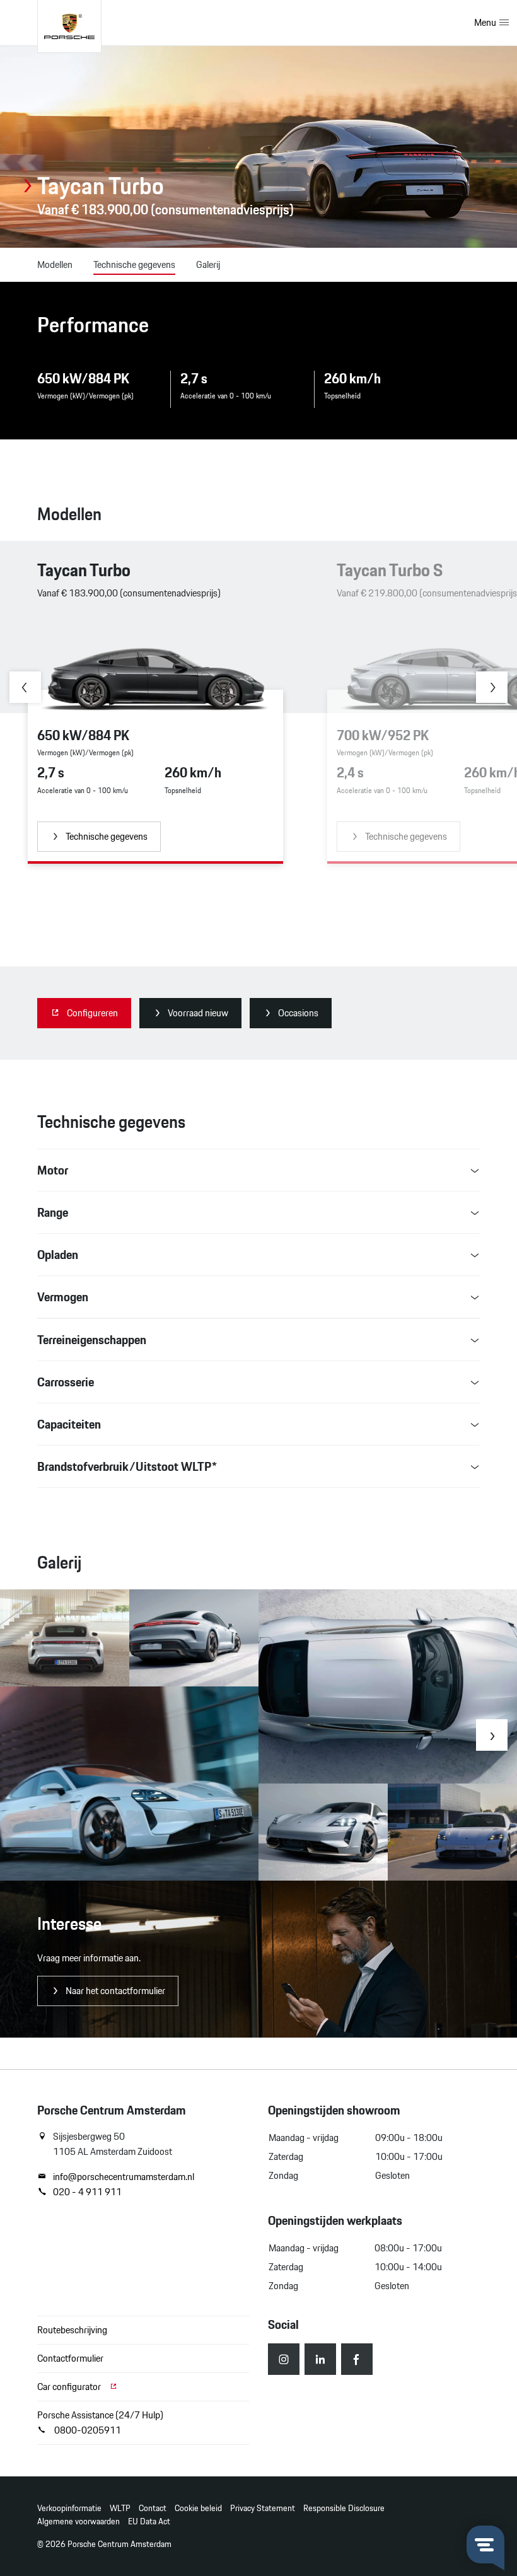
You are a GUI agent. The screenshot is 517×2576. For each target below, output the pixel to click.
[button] (25, 687)
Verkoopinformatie (69, 2508)
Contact (153, 2508)
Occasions (298, 1013)
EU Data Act (149, 2521)
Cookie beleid (198, 2508)
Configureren (92, 1013)
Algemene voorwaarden (78, 2521)
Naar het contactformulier (115, 1991)
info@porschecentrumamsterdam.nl (124, 2177)
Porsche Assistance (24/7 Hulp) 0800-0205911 (100, 2422)
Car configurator (70, 2387)
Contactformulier (70, 2358)
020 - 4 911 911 (87, 2192)
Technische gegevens (134, 265)
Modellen (55, 265)
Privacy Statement (263, 2508)
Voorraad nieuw (198, 1013)
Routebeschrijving (72, 2330)
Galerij (208, 265)
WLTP (120, 2508)
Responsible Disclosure (344, 2508)
